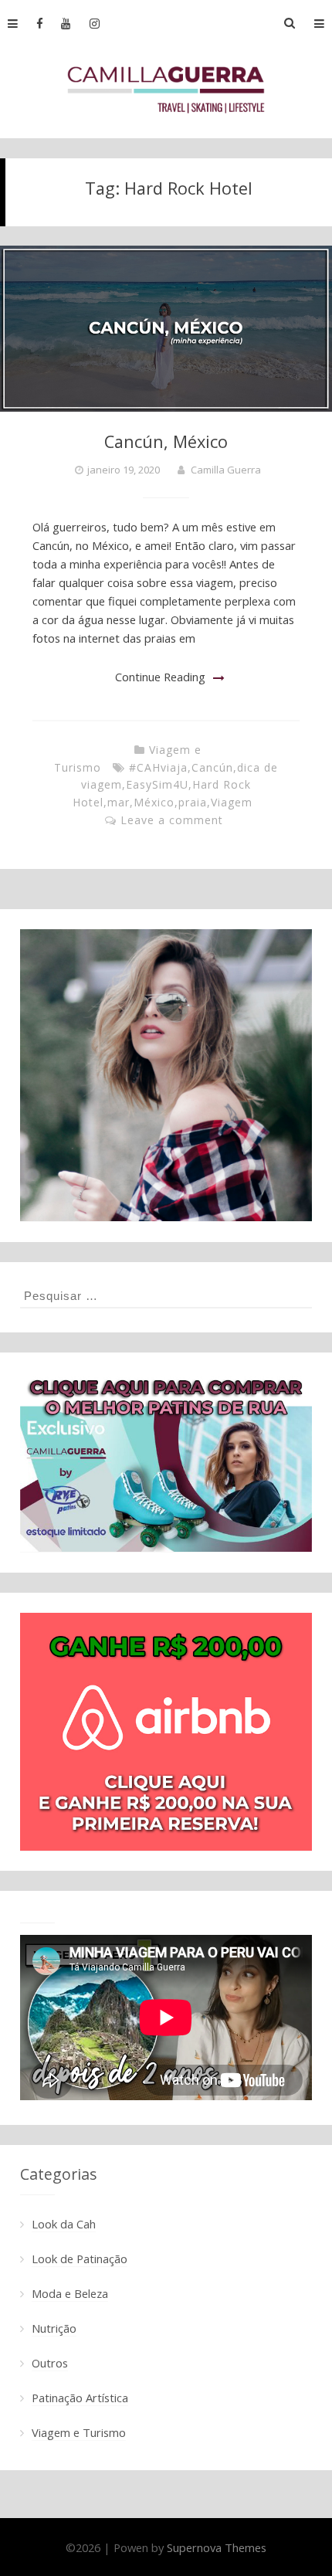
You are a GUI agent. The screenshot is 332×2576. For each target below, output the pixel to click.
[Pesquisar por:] (166, 1295)
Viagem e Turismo (79, 2432)
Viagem (232, 802)
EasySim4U (157, 784)
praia (193, 802)
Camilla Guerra (226, 470)
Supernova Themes (217, 2547)
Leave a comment (172, 820)
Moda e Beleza (70, 2293)
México (154, 802)
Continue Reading (160, 677)
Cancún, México (166, 441)
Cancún (212, 767)
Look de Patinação (80, 2259)
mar (119, 802)
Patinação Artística (80, 2398)
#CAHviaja (158, 767)
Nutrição (54, 2328)
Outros (50, 2363)
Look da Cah (64, 2224)
